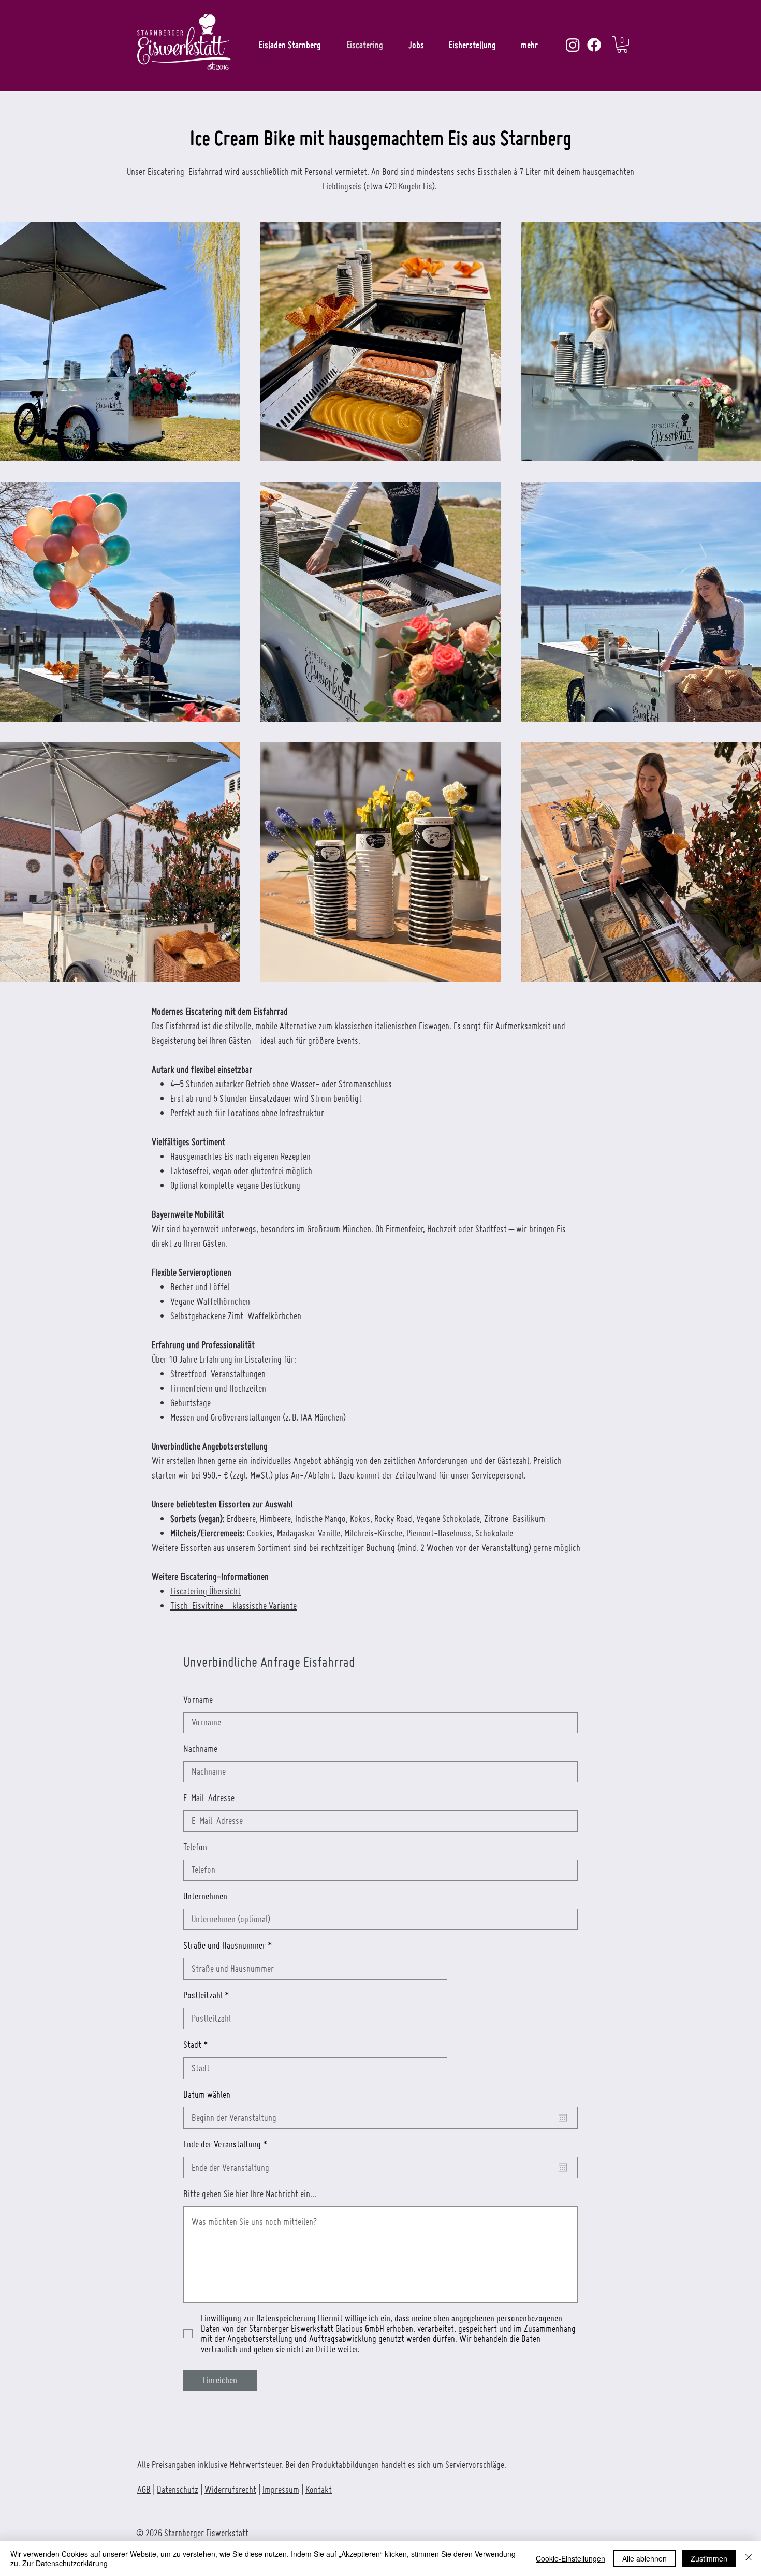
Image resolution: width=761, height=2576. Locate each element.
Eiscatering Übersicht (206, 1591)
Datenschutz (178, 2489)
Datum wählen (207, 2095)
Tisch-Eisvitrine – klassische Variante (233, 1606)
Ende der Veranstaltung (227, 2144)
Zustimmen (709, 2558)
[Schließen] (749, 2558)
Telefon (195, 1847)
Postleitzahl (203, 1995)
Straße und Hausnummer (224, 1945)
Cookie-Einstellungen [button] (570, 2558)
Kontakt (319, 2489)
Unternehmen (205, 1896)
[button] (622, 45)
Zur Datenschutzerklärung (65, 2563)
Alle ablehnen (645, 2558)
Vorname (198, 1700)
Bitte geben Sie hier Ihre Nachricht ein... (250, 2194)
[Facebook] (594, 45)
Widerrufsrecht (230, 2489)
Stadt (192, 2045)
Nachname (200, 1749)
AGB (144, 2489)
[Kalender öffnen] (563, 2118)
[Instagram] (573, 45)
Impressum (281, 2489)
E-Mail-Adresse (209, 1798)
